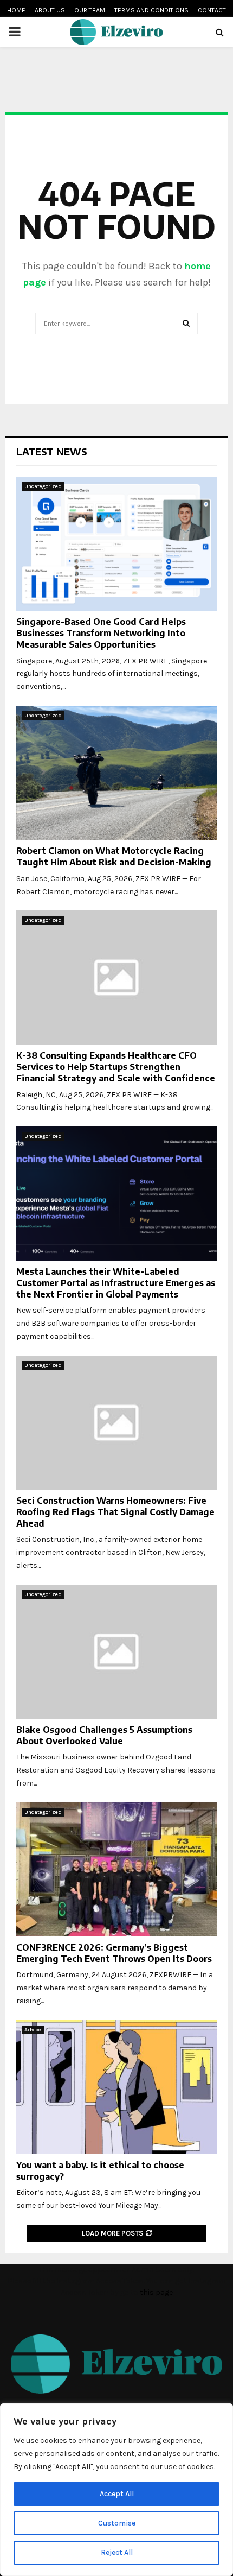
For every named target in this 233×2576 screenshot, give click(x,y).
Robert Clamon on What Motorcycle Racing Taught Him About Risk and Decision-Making (114, 856)
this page (156, 2292)
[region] (116, 2490)
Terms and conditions (151, 10)
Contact (212, 10)
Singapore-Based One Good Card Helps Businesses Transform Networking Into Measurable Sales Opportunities (101, 633)
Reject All (117, 2552)
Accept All (117, 2494)
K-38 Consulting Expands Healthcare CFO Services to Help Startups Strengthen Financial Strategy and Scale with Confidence (116, 1067)
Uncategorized (43, 486)
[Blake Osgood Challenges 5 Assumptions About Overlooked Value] (116, 1652)
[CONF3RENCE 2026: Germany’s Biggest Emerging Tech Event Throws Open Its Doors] (116, 1869)
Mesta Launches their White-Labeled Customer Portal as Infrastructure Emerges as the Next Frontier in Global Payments (116, 1283)
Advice (33, 2030)
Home (16, 10)
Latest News (52, 451)
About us (50, 10)
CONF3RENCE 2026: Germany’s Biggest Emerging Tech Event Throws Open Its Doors (114, 1953)
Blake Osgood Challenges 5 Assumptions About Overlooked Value (104, 1735)
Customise (117, 2523)
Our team (90, 10)
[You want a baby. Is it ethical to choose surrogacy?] (116, 2087)
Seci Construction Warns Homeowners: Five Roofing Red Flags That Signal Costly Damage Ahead (115, 1512)
